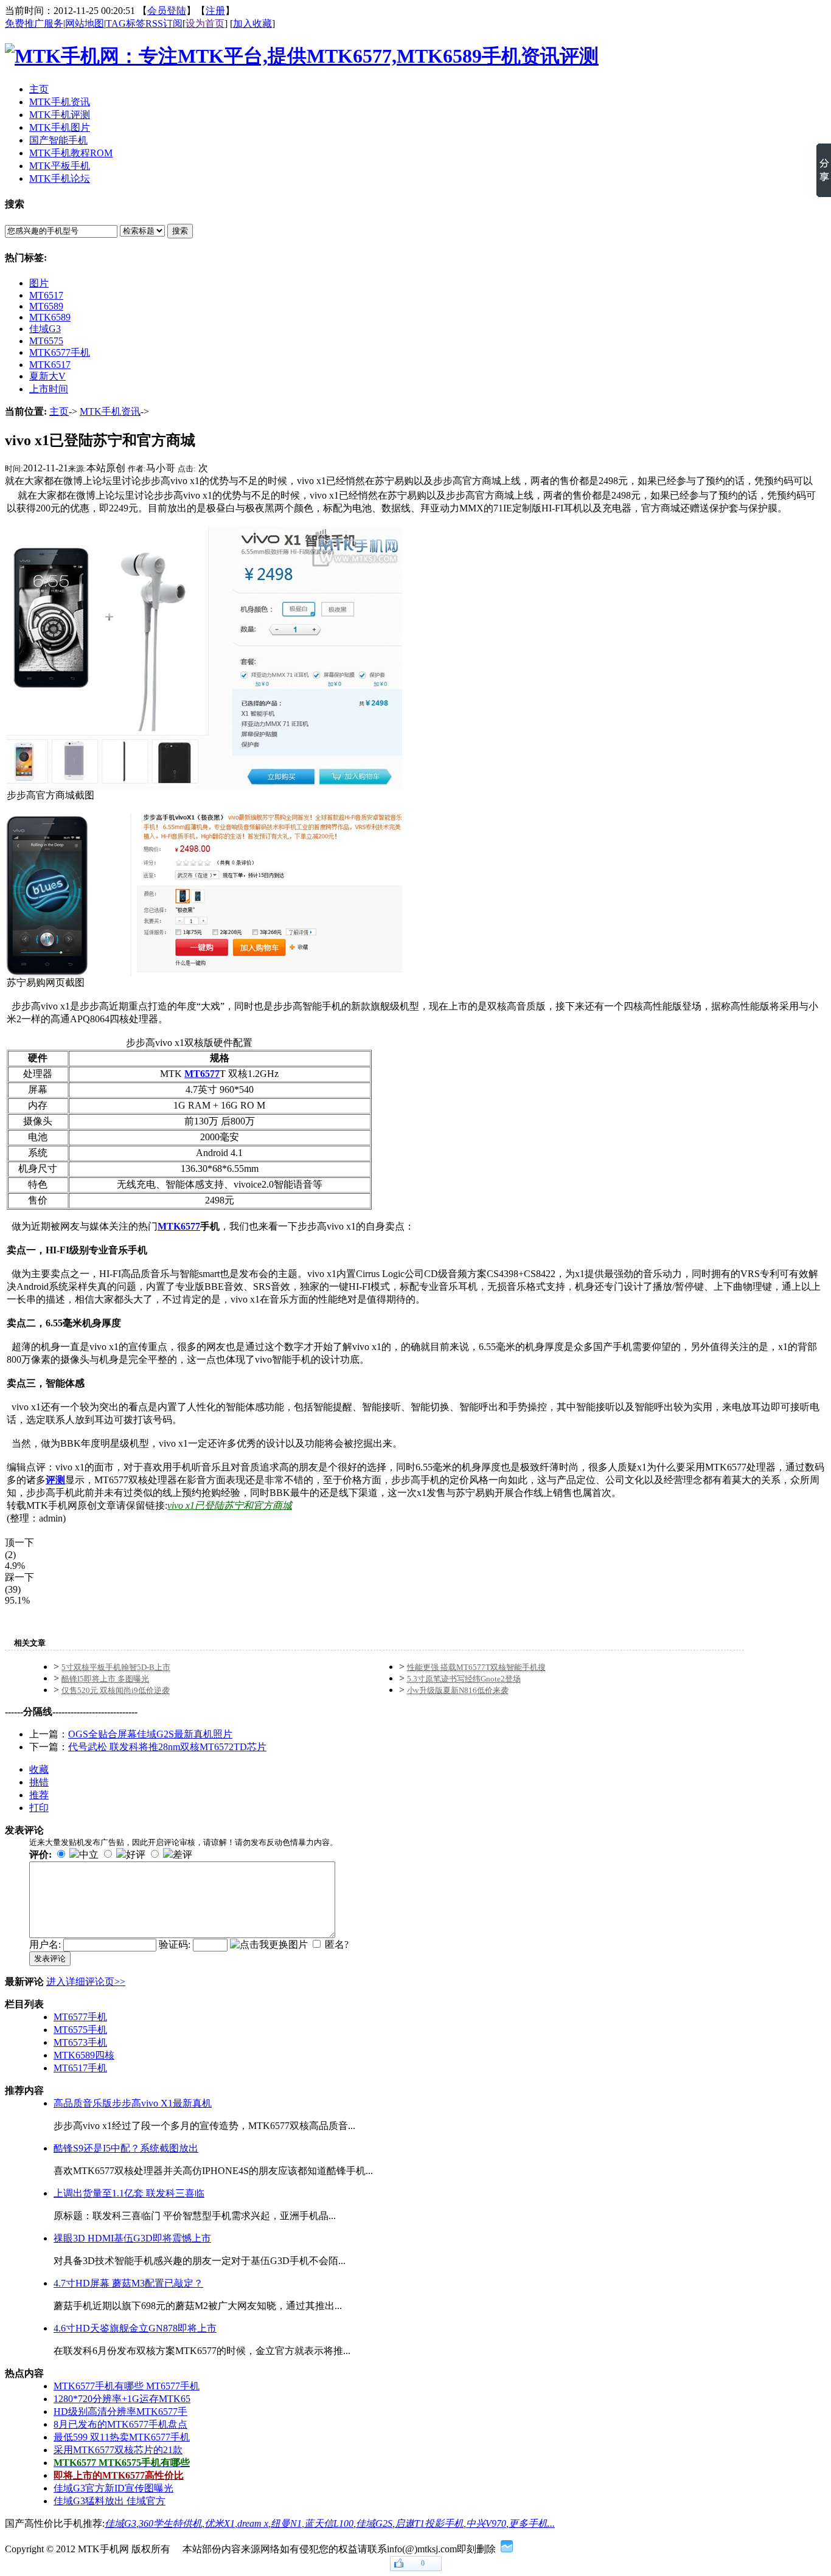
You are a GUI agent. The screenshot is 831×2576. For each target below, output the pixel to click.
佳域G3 (45, 329)
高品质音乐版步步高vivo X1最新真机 (133, 2103)
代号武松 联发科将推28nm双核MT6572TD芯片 (167, 1747)
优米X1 (220, 2523)
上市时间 (49, 389)
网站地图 (85, 23)
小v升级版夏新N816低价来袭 (458, 1690)
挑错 (39, 1782)
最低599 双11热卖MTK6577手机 (122, 2437)
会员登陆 (167, 11)
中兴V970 (486, 2523)
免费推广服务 (34, 23)
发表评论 (50, 1958)
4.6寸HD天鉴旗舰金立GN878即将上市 (135, 2328)
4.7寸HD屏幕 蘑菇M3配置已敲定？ (128, 2283)
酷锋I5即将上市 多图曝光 (105, 1679)
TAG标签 (126, 23)
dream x (253, 2523)
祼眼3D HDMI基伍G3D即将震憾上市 (132, 2238)
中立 (89, 1854)
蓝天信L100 (329, 2523)
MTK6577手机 (60, 352)
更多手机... (532, 2523)
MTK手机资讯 (110, 411)
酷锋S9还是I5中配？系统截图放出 (126, 2148)
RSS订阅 (164, 23)
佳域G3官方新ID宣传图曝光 (113, 2488)
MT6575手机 (80, 2030)
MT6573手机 (80, 2042)
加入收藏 (252, 23)
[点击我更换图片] (269, 1945)
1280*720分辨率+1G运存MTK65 (122, 2399)
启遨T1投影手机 (429, 2523)
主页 (59, 411)
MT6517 (46, 295)
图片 (39, 283)
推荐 (39, 1795)
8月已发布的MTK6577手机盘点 (120, 2424)
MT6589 (46, 306)
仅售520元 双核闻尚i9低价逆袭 (116, 1690)
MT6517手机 (80, 2068)
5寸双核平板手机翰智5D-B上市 (116, 1667)
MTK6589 (50, 317)
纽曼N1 (286, 2523)
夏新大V (47, 376)
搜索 (180, 231)
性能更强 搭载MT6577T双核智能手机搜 (476, 1667)
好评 (136, 1854)
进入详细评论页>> (86, 1982)
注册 (215, 11)
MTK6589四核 (84, 2055)
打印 (39, 1808)
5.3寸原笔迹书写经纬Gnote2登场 (464, 1679)
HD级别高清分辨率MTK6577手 (120, 2412)
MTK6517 (50, 365)
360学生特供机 (170, 2523)
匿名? (337, 1944)
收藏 (39, 1769)
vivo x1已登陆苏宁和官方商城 (230, 1505)
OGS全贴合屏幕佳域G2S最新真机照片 (150, 1734)
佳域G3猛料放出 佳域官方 (110, 2501)
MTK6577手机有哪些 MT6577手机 (127, 2386)
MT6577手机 (80, 2017)
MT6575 (46, 341)
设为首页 (205, 23)
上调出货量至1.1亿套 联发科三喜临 (129, 2193)
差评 (183, 1854)
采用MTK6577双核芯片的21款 (118, 2450)
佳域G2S (374, 2523)
